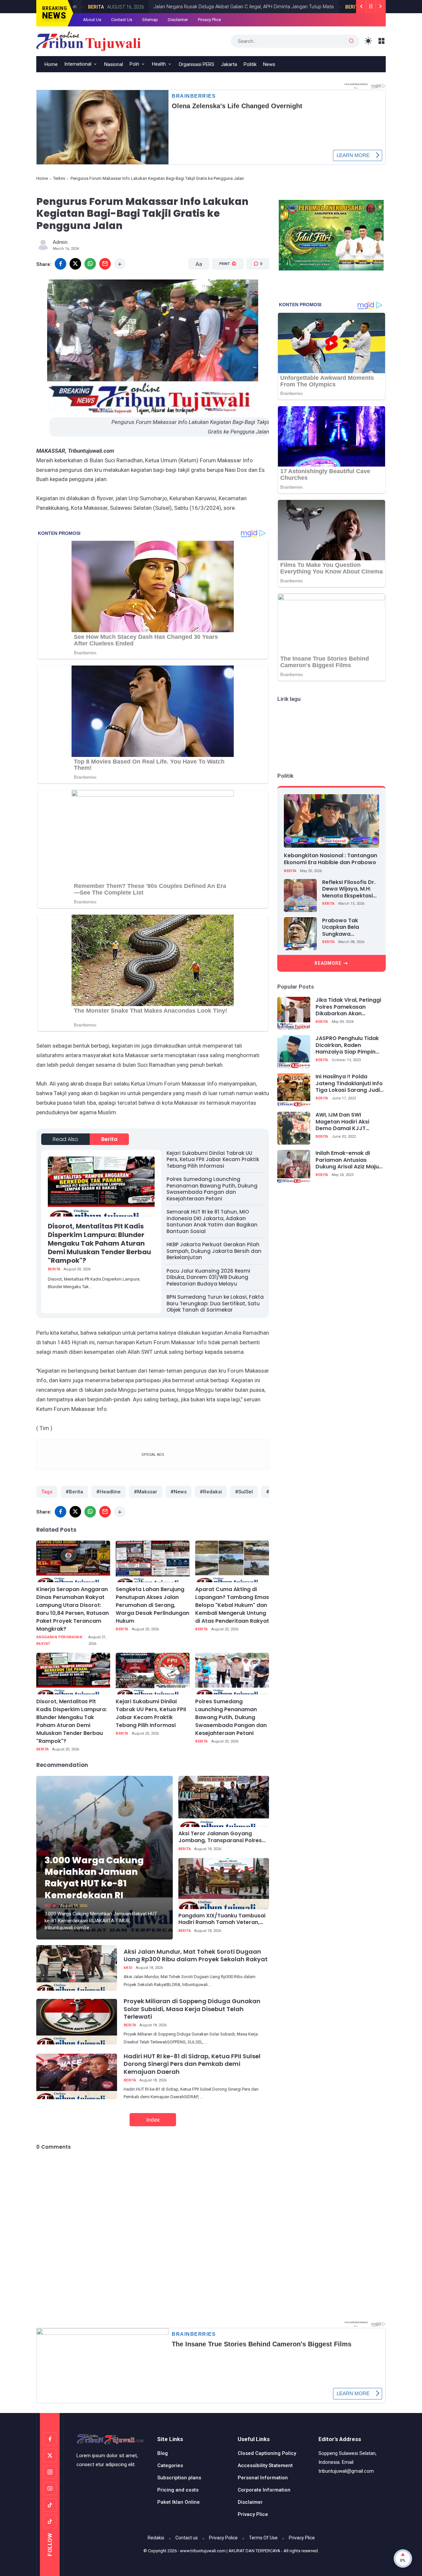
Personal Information (263, 2478)
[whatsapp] (90, 264)
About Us (92, 20)
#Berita (74, 1492)
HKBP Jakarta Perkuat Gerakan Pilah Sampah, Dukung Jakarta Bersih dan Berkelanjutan (214, 1251)
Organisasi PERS (196, 64)
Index (153, 2120)
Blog (163, 2453)
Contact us (187, 2538)
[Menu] (382, 41)
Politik (250, 64)
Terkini (59, 178)
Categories (170, 2465)
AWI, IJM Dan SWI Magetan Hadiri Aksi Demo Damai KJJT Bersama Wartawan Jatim (343, 1122)
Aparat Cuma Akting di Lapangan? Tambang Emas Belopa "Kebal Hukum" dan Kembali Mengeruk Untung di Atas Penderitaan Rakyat (232, 1605)
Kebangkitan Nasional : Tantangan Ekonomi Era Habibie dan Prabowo (331, 859)
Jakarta (229, 64)
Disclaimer (178, 20)
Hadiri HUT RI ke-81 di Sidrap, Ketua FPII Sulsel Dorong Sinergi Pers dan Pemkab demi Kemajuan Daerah (192, 2064)
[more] (120, 264)
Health (159, 64)
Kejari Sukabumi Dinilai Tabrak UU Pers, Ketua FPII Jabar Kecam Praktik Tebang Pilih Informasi (213, 1159)
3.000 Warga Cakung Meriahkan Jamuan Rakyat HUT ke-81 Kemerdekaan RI (94, 1877)
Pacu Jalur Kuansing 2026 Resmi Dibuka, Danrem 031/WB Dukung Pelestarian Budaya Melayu (208, 1277)
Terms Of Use (263, 2538)
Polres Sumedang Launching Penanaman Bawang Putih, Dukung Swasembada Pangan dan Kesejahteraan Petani (212, 1189)
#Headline (108, 1492)
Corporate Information (264, 2490)
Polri (134, 64)
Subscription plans (179, 2478)
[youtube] (50, 2489)
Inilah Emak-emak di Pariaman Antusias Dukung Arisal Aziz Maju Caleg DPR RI (347, 1160)
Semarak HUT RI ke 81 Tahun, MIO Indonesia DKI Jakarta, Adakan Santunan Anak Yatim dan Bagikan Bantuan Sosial (212, 1222)
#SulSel (244, 1492)
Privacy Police (223, 2538)
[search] (351, 41)
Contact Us (122, 20)
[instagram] (50, 2472)
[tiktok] (50, 2505)
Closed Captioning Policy (267, 2453)
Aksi (128, 1968)
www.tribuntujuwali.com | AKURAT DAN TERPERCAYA (230, 2551)
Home (42, 178)
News (269, 64)
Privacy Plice (209, 20)
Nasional (114, 64)
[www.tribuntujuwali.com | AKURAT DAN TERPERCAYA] (89, 41)
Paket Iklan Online (179, 2502)
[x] (75, 264)
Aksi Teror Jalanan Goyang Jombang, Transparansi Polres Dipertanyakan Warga (220, 1837)
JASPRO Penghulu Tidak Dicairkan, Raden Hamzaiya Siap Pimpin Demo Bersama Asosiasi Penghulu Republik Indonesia (348, 1045)
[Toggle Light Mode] (368, 41)
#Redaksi (211, 1492)
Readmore (328, 963)
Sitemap (150, 20)
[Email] (105, 264)
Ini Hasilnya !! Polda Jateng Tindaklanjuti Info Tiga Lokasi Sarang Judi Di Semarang (349, 1084)
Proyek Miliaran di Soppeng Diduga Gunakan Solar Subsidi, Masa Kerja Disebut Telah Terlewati (192, 2009)
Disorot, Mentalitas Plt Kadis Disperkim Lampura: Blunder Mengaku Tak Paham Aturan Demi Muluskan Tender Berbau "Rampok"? (99, 1243)
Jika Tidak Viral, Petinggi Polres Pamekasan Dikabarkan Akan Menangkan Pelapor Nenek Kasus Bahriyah (348, 1007)
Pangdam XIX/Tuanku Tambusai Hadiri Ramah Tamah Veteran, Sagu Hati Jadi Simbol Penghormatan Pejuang (222, 1919)
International (78, 64)
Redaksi (156, 2538)
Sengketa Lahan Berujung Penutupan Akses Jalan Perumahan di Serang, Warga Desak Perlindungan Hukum (152, 1605)
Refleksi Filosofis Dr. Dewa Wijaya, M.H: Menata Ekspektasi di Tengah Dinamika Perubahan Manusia (349, 889)
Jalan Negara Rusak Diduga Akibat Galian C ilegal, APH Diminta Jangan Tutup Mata (181, 7)
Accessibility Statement (265, 2465)
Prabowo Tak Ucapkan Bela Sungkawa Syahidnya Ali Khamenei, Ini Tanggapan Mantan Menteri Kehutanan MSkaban (349, 928)
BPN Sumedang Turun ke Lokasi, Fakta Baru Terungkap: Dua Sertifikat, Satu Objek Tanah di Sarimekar (215, 1303)
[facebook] (60, 264)
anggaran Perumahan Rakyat (59, 1640)
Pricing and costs (178, 2490)
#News (179, 1492)
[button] (224, 289)
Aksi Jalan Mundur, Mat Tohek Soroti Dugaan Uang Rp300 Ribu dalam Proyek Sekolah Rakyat (196, 1955)
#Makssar (146, 1492)
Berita (291, 7)
